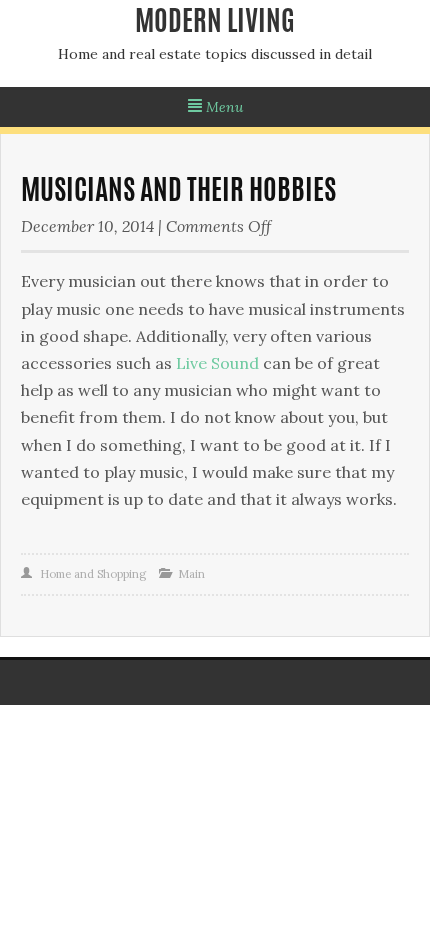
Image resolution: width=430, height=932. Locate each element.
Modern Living (215, 24)
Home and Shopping (93, 574)
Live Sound (217, 363)
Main (191, 574)
